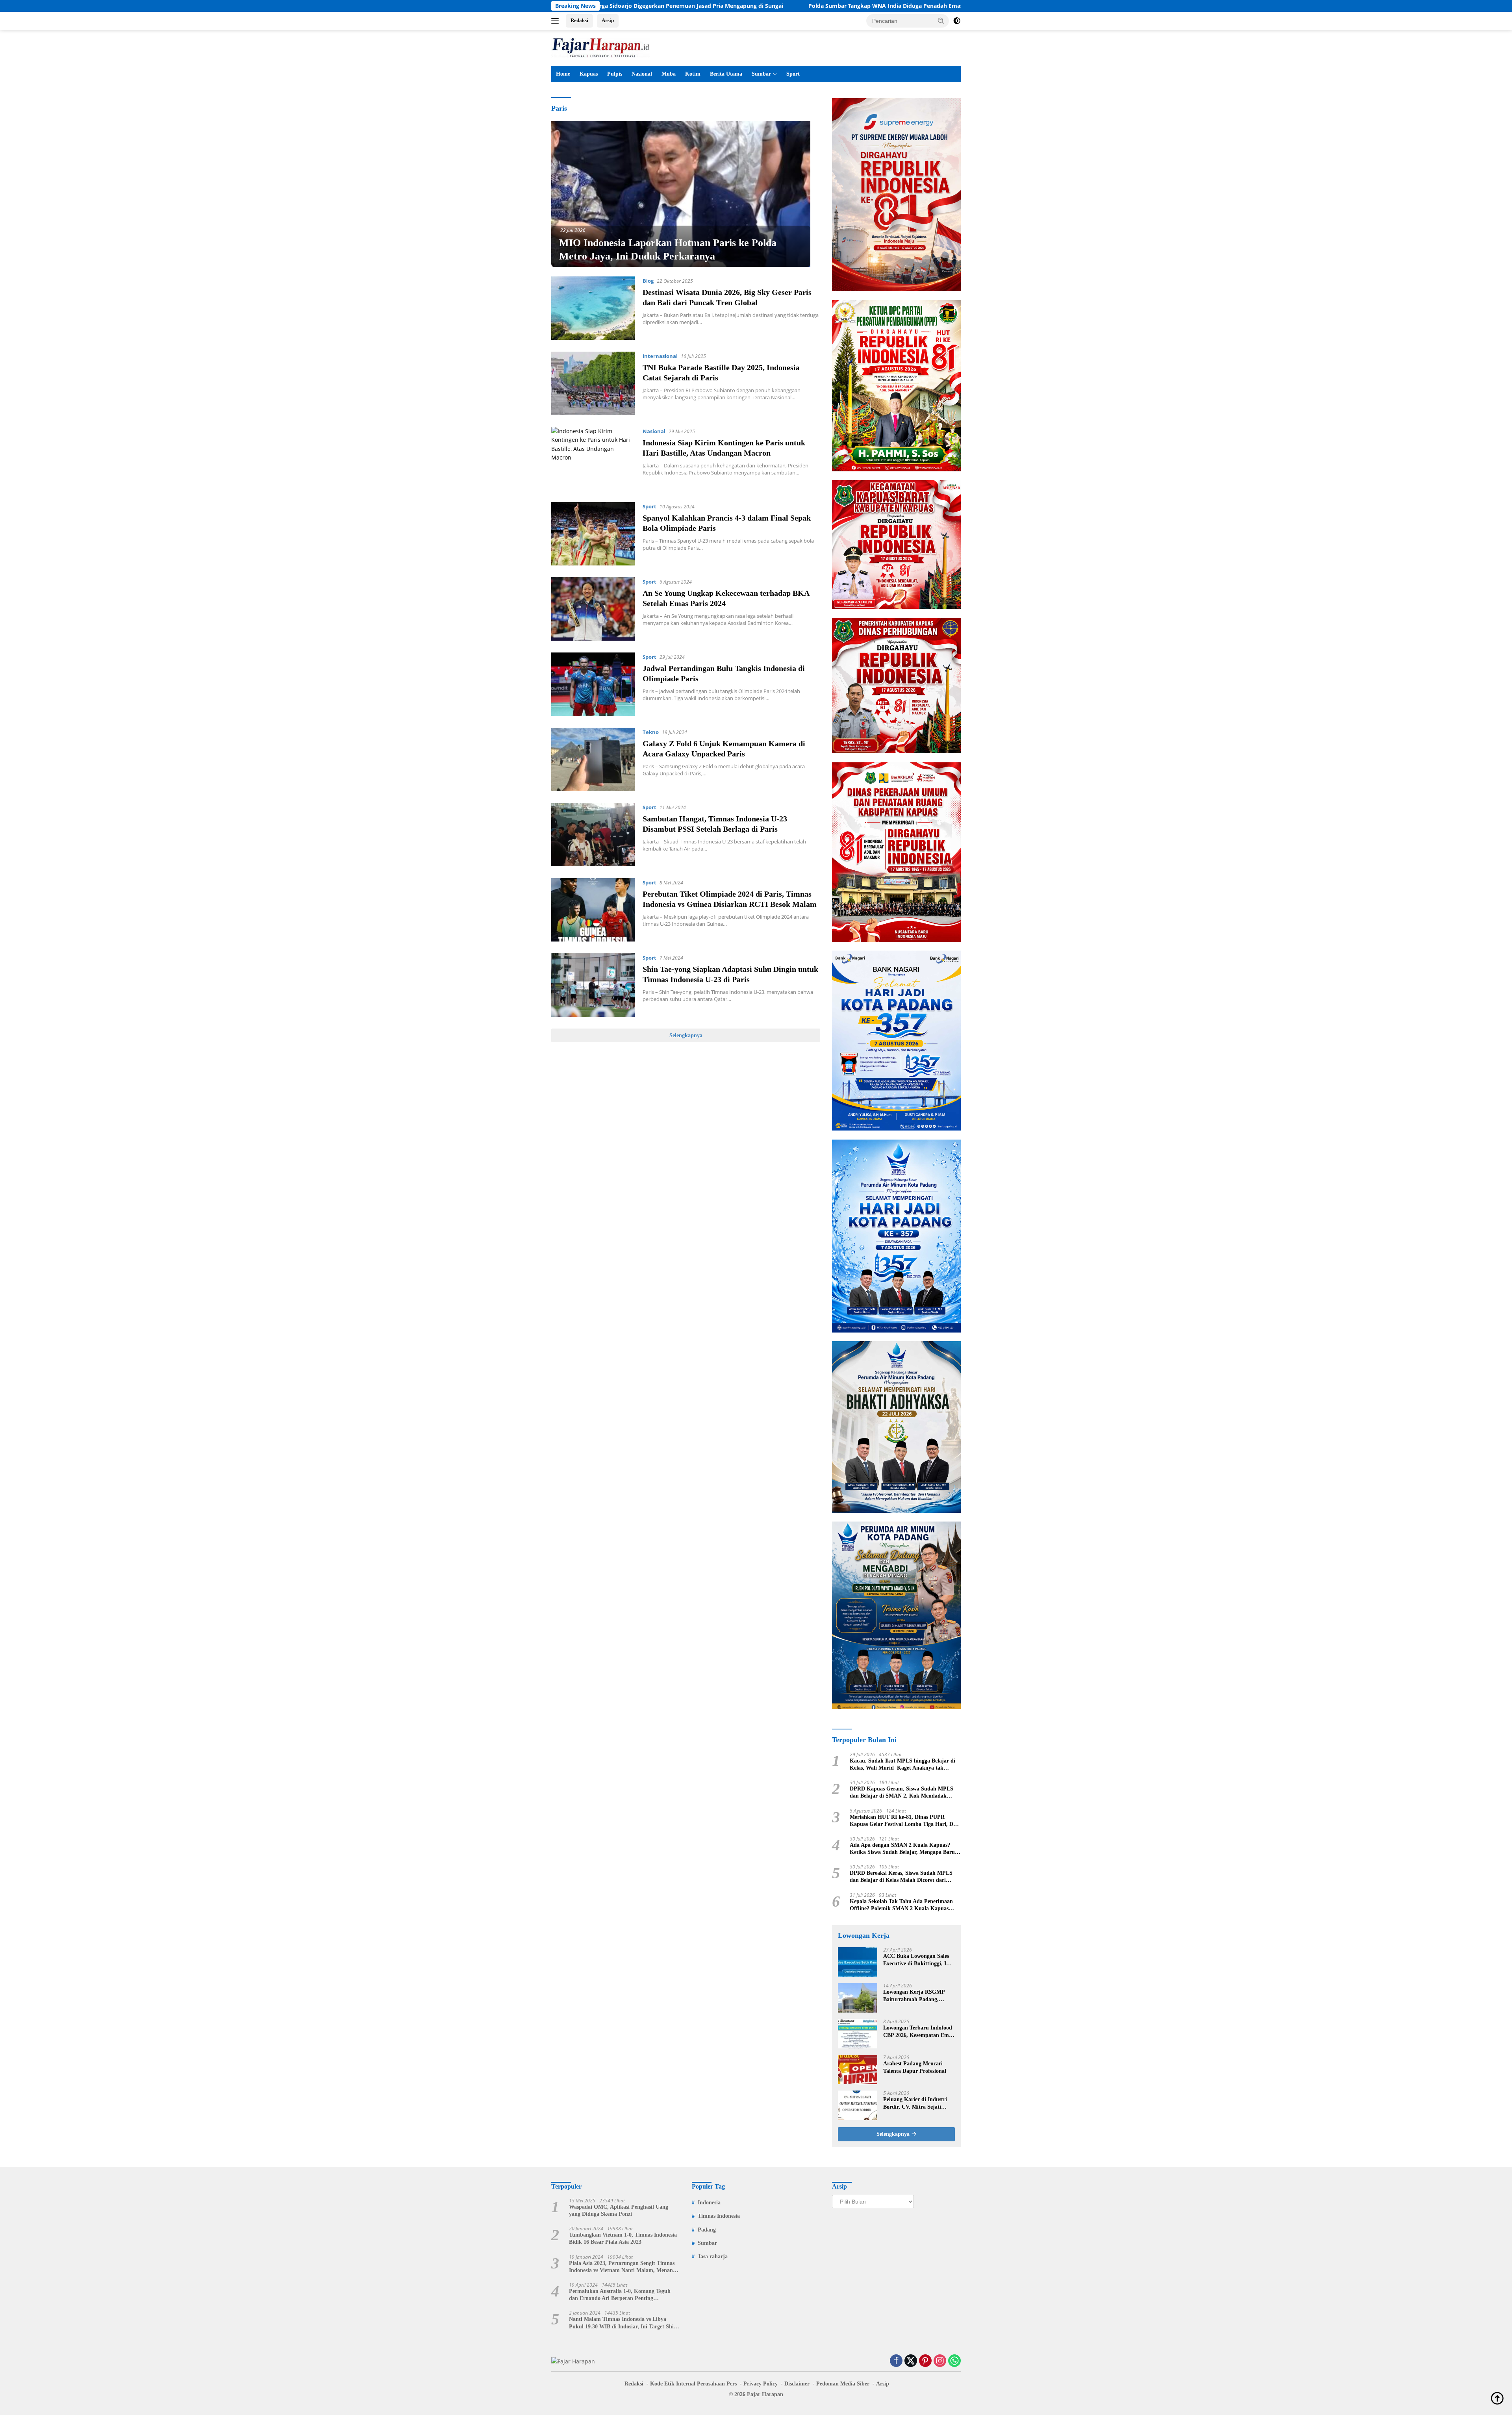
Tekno (651, 732)
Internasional (660, 356)
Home (563, 74)
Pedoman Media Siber (843, 2384)
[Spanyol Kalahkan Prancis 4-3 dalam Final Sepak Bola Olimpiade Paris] (593, 534)
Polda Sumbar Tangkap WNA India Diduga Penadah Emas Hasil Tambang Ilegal (701, 6)
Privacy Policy (761, 2384)
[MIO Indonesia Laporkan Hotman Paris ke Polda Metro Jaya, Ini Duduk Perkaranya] (681, 194)
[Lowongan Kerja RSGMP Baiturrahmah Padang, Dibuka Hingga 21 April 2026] (858, 1998)
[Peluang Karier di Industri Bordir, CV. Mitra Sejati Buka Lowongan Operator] (858, 2105)
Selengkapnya (686, 1035)
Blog (648, 281)
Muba (669, 74)
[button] (941, 20)
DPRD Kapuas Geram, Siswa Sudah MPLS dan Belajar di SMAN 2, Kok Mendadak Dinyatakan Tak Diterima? (901, 1793)
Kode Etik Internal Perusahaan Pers (693, 2384)
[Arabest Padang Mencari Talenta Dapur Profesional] (858, 2069)
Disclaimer (797, 2384)
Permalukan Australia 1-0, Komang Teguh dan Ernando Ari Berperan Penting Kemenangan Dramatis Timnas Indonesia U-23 (622, 2295)
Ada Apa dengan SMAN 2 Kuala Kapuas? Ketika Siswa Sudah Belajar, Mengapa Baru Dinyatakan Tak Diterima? (902, 1849)
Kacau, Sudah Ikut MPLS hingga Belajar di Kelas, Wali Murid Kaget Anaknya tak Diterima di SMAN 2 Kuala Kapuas (902, 1765)
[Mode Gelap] (957, 21)
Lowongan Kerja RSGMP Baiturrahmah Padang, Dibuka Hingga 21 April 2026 (918, 1996)
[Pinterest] (925, 2361)
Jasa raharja (713, 2257)
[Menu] (557, 21)
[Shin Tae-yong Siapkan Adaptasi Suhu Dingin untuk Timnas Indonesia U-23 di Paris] (593, 985)
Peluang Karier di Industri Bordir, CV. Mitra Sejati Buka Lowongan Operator (915, 2103)
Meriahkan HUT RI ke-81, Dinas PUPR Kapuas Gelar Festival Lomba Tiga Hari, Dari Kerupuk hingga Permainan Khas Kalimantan (905, 1821)
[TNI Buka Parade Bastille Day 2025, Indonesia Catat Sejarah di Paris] (593, 383)
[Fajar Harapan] (600, 47)
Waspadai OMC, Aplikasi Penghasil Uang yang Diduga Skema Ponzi (619, 2210)
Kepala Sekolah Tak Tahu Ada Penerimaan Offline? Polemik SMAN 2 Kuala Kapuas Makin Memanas (901, 1905)
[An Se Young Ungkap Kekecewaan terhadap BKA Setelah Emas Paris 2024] (593, 609)
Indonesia (709, 2203)
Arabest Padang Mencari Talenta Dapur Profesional (915, 2067)
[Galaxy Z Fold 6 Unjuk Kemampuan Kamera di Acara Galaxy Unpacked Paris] (593, 759)
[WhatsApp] (954, 2361)
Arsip (608, 20)
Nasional (642, 74)
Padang (707, 2230)
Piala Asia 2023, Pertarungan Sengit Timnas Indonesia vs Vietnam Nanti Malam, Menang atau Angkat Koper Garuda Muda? (622, 2267)
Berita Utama (726, 74)
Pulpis (615, 74)
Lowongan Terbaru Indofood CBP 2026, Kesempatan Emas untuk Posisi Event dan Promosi (918, 2032)
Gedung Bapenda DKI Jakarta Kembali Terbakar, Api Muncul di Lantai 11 (929, 6)
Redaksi (579, 20)
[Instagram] (940, 2361)
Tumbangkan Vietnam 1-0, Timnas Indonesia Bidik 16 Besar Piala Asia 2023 (623, 2238)
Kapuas (589, 74)
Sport (793, 74)
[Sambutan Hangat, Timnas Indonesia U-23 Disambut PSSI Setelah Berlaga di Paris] (593, 835)
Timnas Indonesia (719, 2216)
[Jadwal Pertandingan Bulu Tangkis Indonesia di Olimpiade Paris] (593, 684)
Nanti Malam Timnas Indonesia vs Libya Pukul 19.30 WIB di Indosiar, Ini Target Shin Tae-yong (623, 2323)
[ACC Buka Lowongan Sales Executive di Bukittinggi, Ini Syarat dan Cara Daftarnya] (858, 1962)
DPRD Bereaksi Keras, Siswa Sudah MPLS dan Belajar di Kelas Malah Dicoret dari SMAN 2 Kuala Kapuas (901, 1877)
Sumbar (761, 74)
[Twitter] (911, 2361)
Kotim (693, 74)
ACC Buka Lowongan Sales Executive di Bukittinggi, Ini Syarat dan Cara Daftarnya (917, 1960)
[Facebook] (896, 2361)
